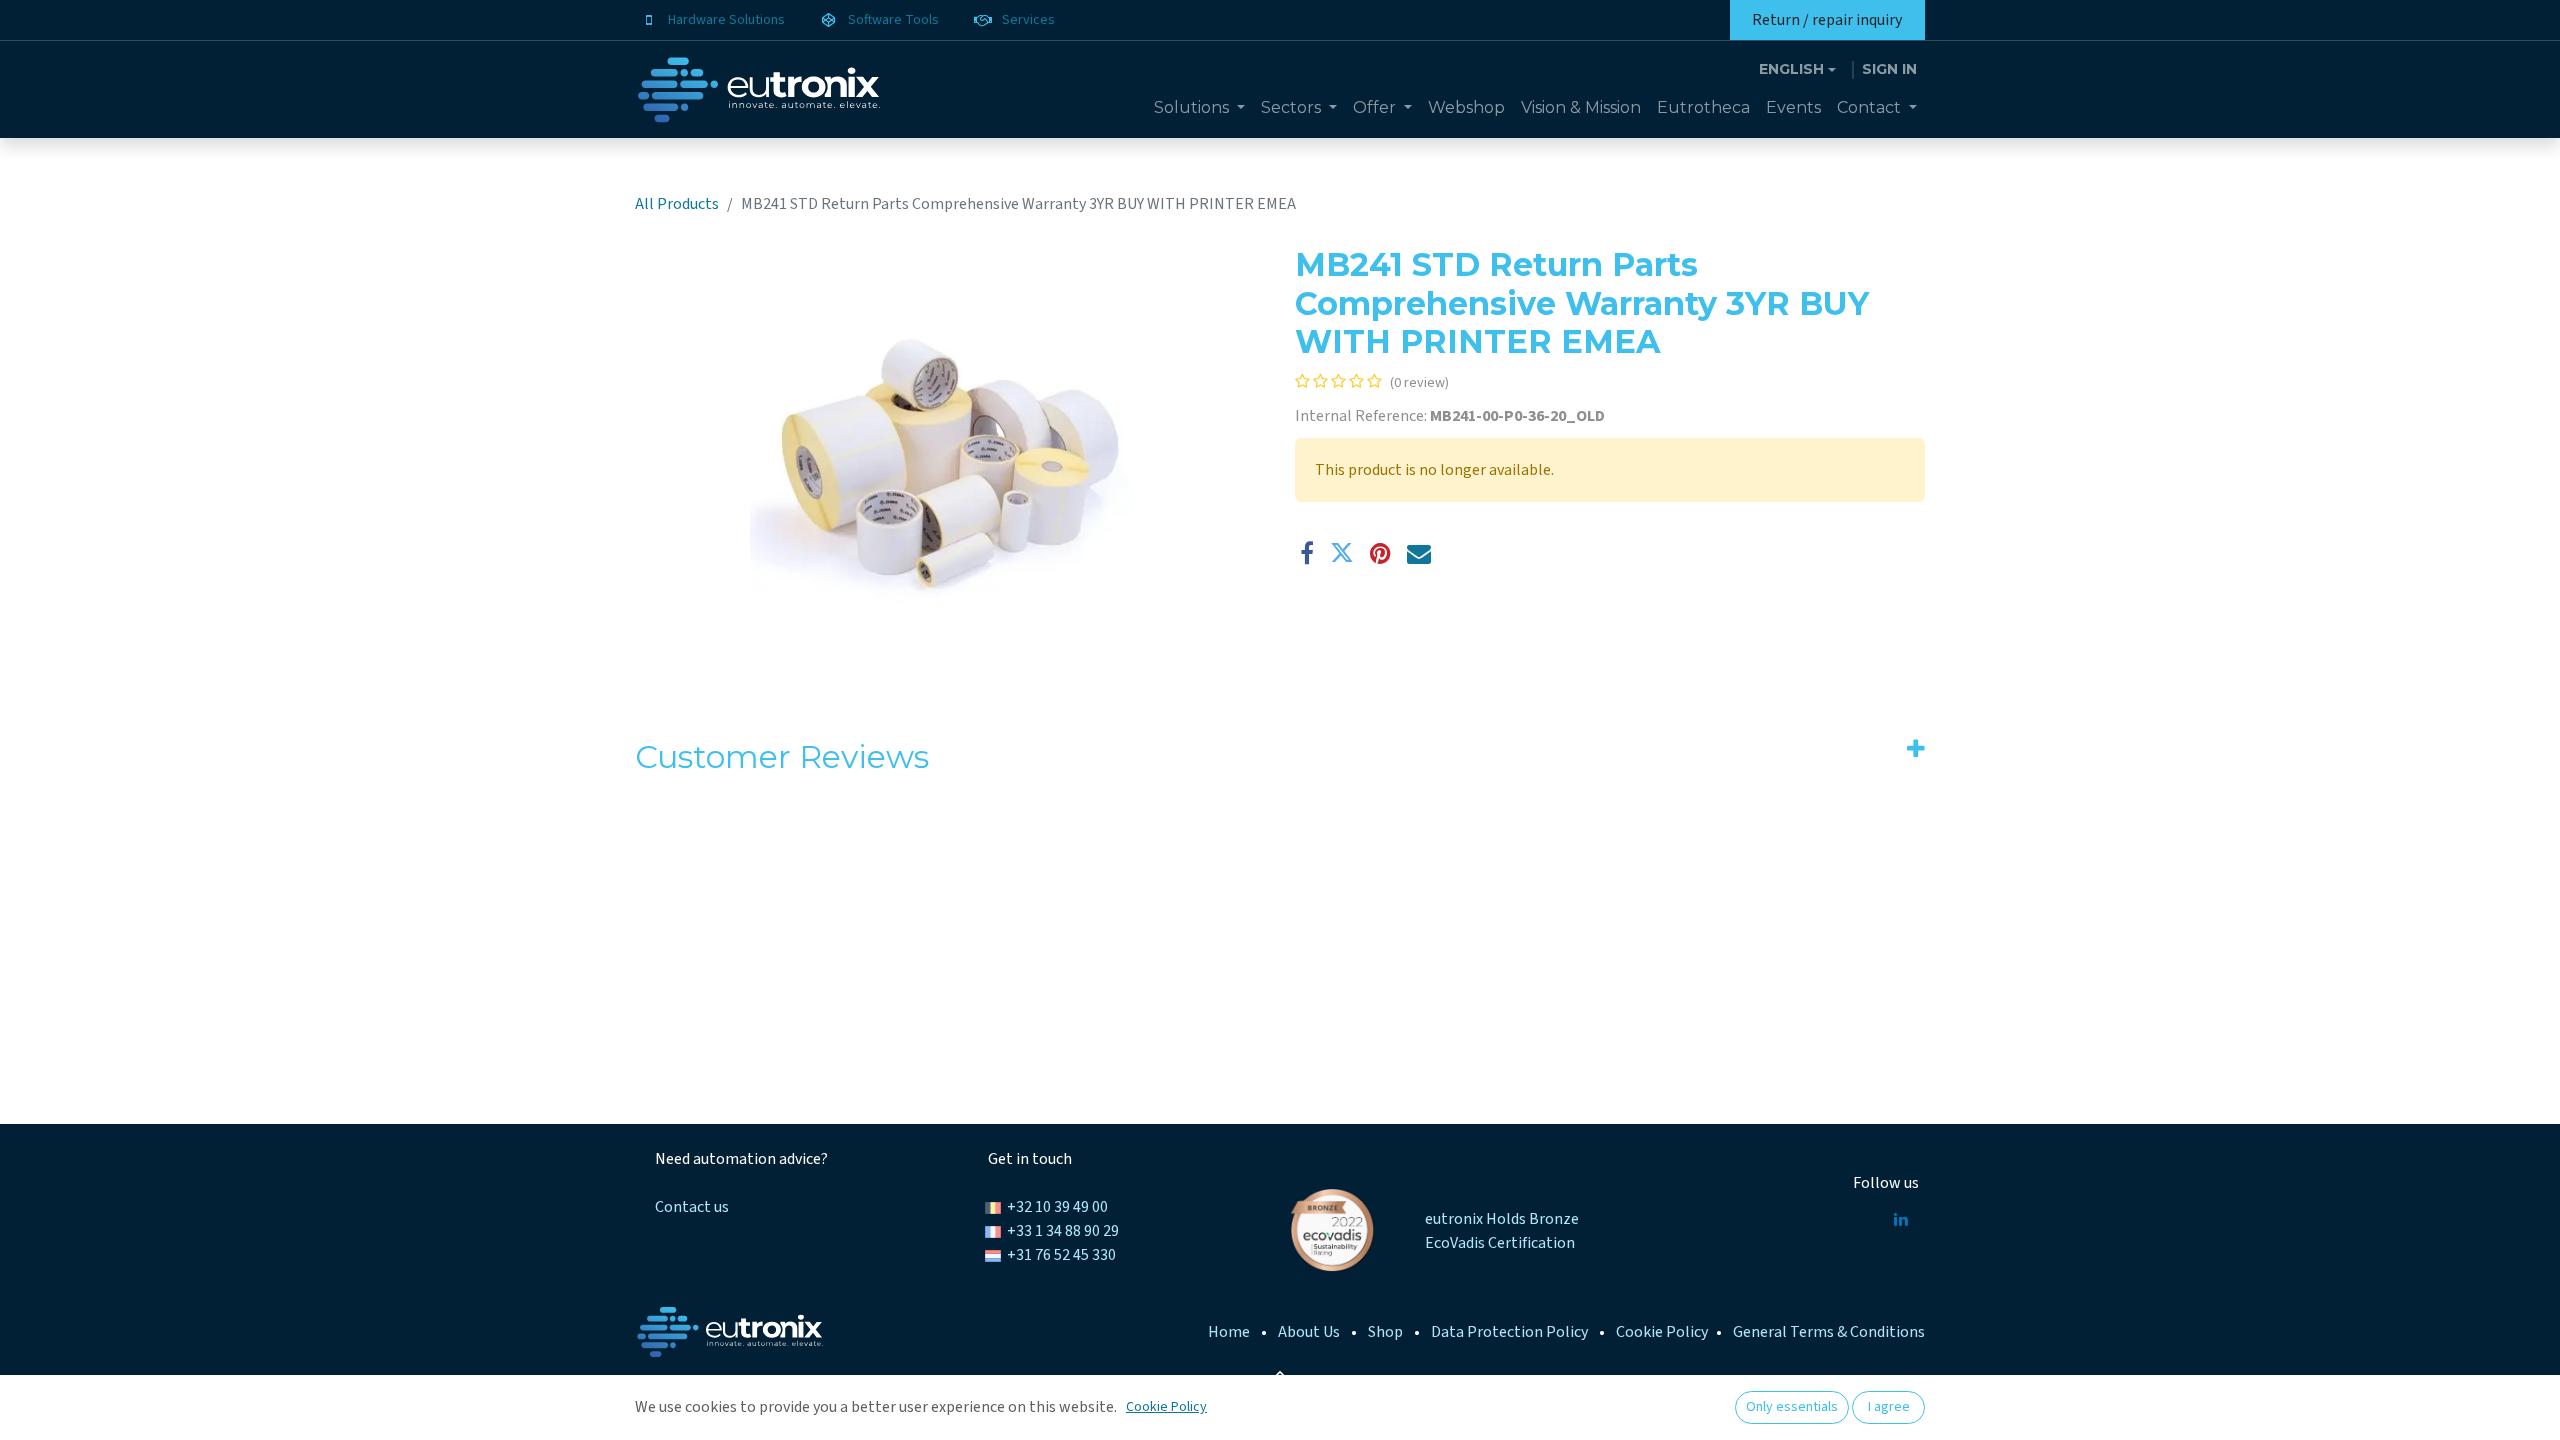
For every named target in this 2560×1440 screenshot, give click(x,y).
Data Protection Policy (1509, 1332)
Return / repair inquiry (1827, 20)
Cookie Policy (1662, 1332)
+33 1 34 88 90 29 (1063, 1231)
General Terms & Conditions (1829, 1332)
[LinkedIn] (1901, 1219)
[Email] (1419, 553)
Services (1028, 20)
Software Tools (893, 20)
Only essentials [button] (1792, 1407)
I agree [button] (1889, 1407)
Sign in (1889, 69)
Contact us (692, 1207)
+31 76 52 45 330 (1061, 1255)
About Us (1309, 1332)
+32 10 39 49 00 (1057, 1207)
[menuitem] (1199, 108)
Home (1229, 1332)
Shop (1385, 1332)
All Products (677, 204)
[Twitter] (1342, 553)
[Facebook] (1307, 553)
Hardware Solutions (726, 20)
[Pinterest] (1380, 553)
